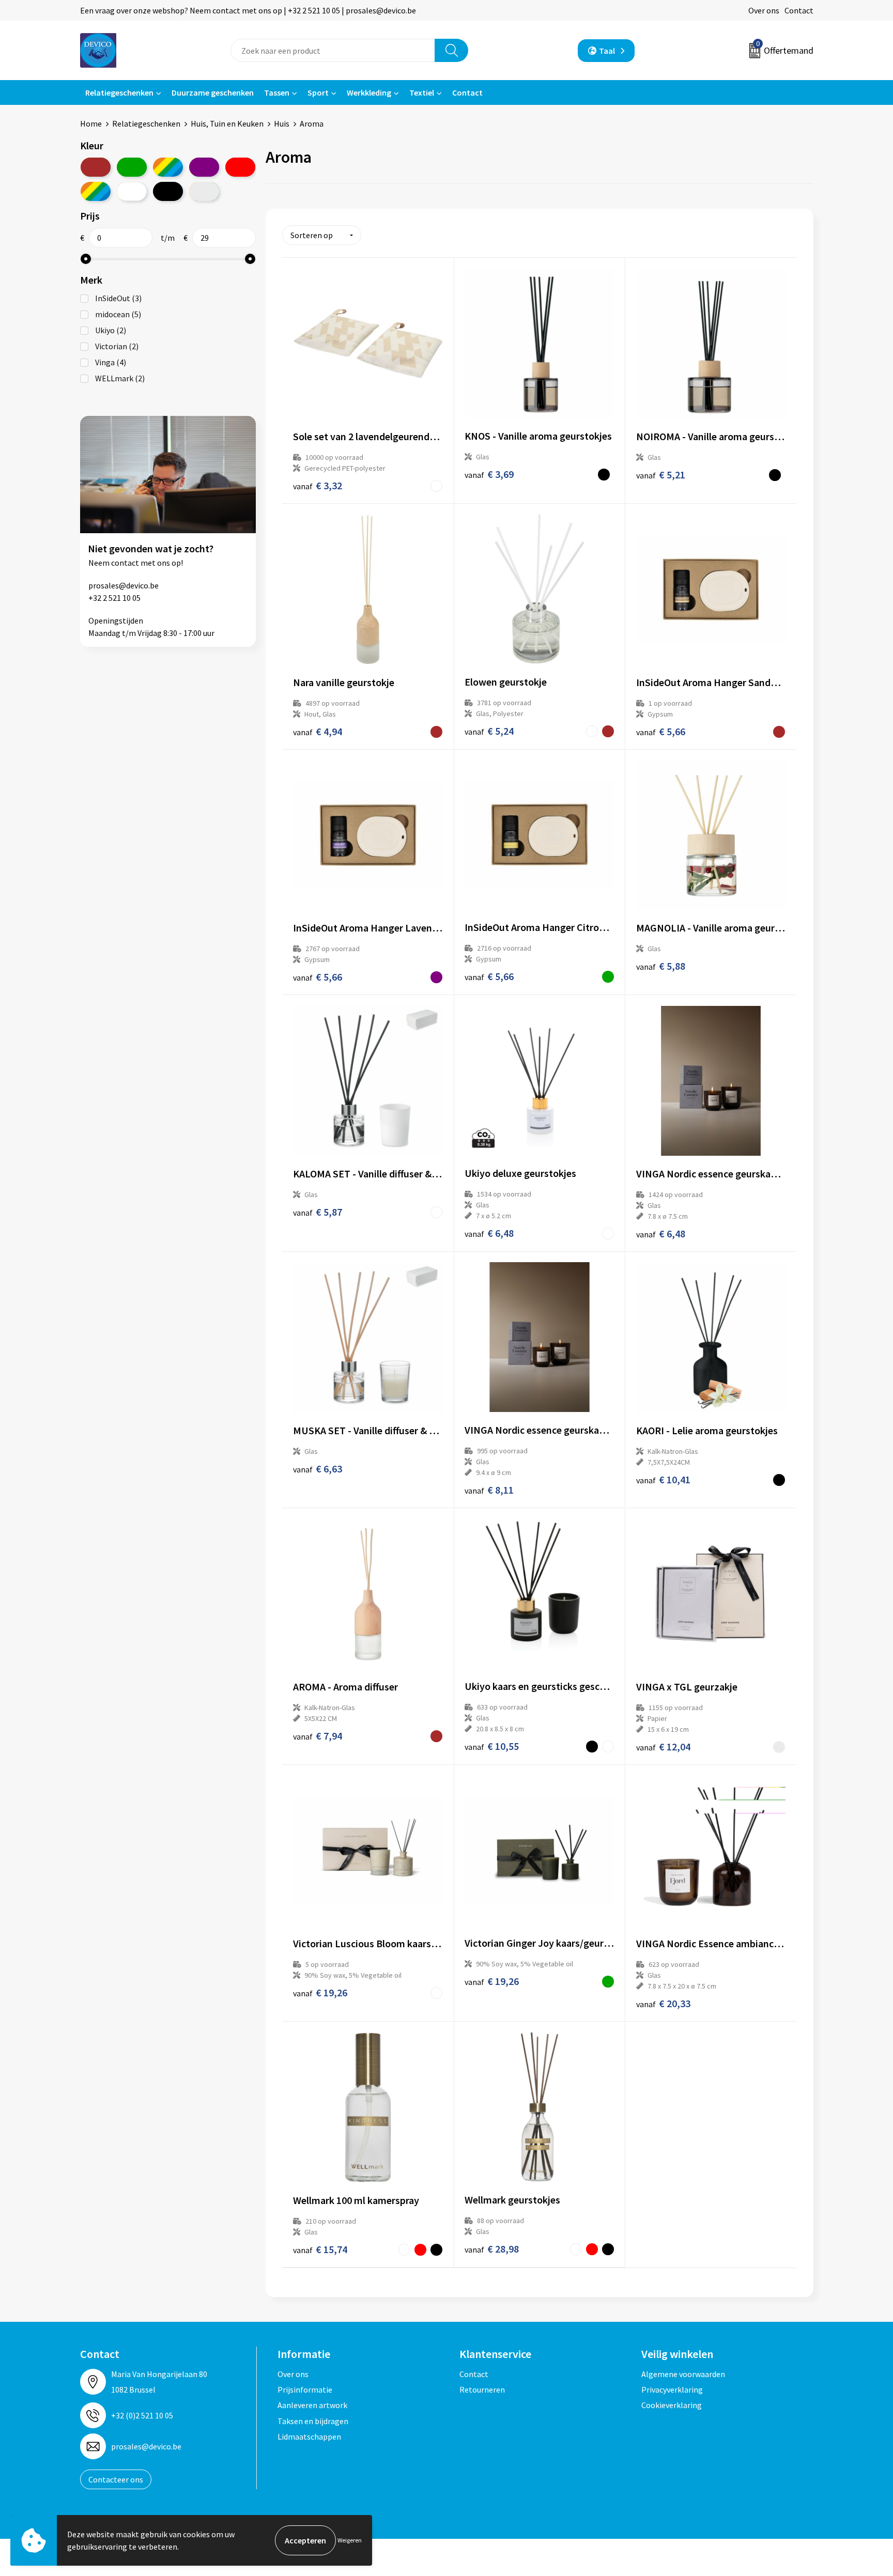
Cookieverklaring (672, 2405)
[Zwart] (168, 191)
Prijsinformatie (305, 2389)
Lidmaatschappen (309, 2437)
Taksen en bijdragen (313, 2421)
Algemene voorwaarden (683, 2374)
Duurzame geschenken (213, 92)
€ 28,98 (492, 2249)
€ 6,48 (489, 1233)
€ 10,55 (492, 1746)
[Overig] (168, 167)
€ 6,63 (318, 1469)
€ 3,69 (489, 474)
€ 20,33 (663, 2003)
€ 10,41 (663, 1479)
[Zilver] (204, 191)
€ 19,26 (320, 1992)
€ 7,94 (318, 1736)
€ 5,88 (661, 966)
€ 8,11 (489, 1490)
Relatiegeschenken (119, 92)
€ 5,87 (318, 1212)
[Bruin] (96, 167)
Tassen (277, 92)
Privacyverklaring (672, 2389)
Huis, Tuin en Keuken (227, 123)
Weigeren (350, 2540)
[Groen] (132, 167)
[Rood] (240, 167)
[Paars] (204, 167)
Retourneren (482, 2389)
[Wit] (132, 191)
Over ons (764, 10)
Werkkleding (369, 92)
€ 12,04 (663, 1747)
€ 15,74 (320, 2249)
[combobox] (333, 50)
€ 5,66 (661, 731)
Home (91, 123)
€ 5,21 (661, 475)
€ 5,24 (489, 731)
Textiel (422, 92)
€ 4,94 (318, 731)
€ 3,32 (318, 485)
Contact (799, 10)
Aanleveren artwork (312, 2405)
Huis (282, 123)
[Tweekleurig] (96, 191)
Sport (318, 92)
